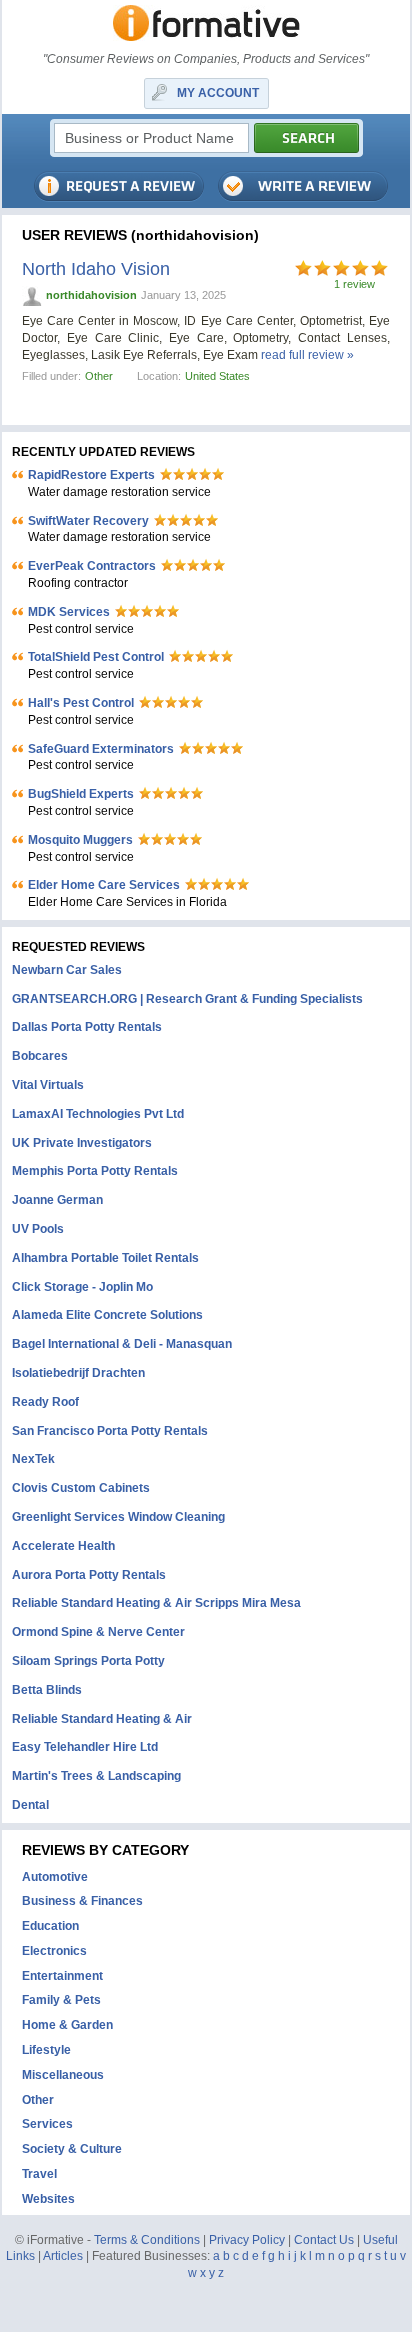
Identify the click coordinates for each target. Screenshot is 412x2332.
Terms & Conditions (147, 2240)
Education (50, 1926)
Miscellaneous (63, 2075)
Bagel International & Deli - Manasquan (122, 1344)
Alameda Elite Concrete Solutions (107, 1315)
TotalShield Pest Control (96, 657)
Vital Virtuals (48, 1085)
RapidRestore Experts (91, 475)
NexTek (33, 1459)
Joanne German (57, 1200)
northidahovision (91, 295)
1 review (354, 284)
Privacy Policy (247, 2240)
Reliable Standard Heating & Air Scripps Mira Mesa (156, 1603)
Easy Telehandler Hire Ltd (85, 1747)
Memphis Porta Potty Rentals (95, 1171)
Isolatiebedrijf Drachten (78, 1373)
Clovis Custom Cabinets (81, 1488)
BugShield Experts (81, 794)
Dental (30, 1805)
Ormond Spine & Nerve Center (98, 1632)
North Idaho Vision (96, 269)
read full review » (307, 355)
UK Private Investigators (82, 1143)
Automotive (55, 1877)
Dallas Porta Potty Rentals (87, 1027)
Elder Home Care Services (104, 885)
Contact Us (324, 2240)
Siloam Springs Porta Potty (88, 1661)
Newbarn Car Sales (67, 970)
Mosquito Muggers (80, 840)
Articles (63, 2256)
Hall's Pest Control (81, 703)
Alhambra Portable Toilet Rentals (105, 1258)
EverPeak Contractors (92, 566)
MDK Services (69, 612)
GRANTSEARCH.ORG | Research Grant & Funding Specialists (187, 999)
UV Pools (38, 1229)
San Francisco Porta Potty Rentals (110, 1431)
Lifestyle (46, 2050)
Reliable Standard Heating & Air (102, 1719)
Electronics (54, 1951)
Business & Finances (82, 1901)
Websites (48, 2199)
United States (217, 376)
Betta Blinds (47, 1690)
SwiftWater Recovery (88, 521)
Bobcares (40, 1056)
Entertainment (62, 1976)
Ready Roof (45, 1402)
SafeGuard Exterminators (101, 749)
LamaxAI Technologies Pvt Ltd (98, 1114)
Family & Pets (61, 2000)
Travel (39, 2174)
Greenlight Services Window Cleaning (118, 1517)
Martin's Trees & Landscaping (96, 1776)
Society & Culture (72, 2149)
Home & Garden (67, 2025)
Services (47, 2124)
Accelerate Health (63, 1546)
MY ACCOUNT (218, 93)
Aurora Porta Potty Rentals (89, 1575)
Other (99, 376)
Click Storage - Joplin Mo (82, 1287)
